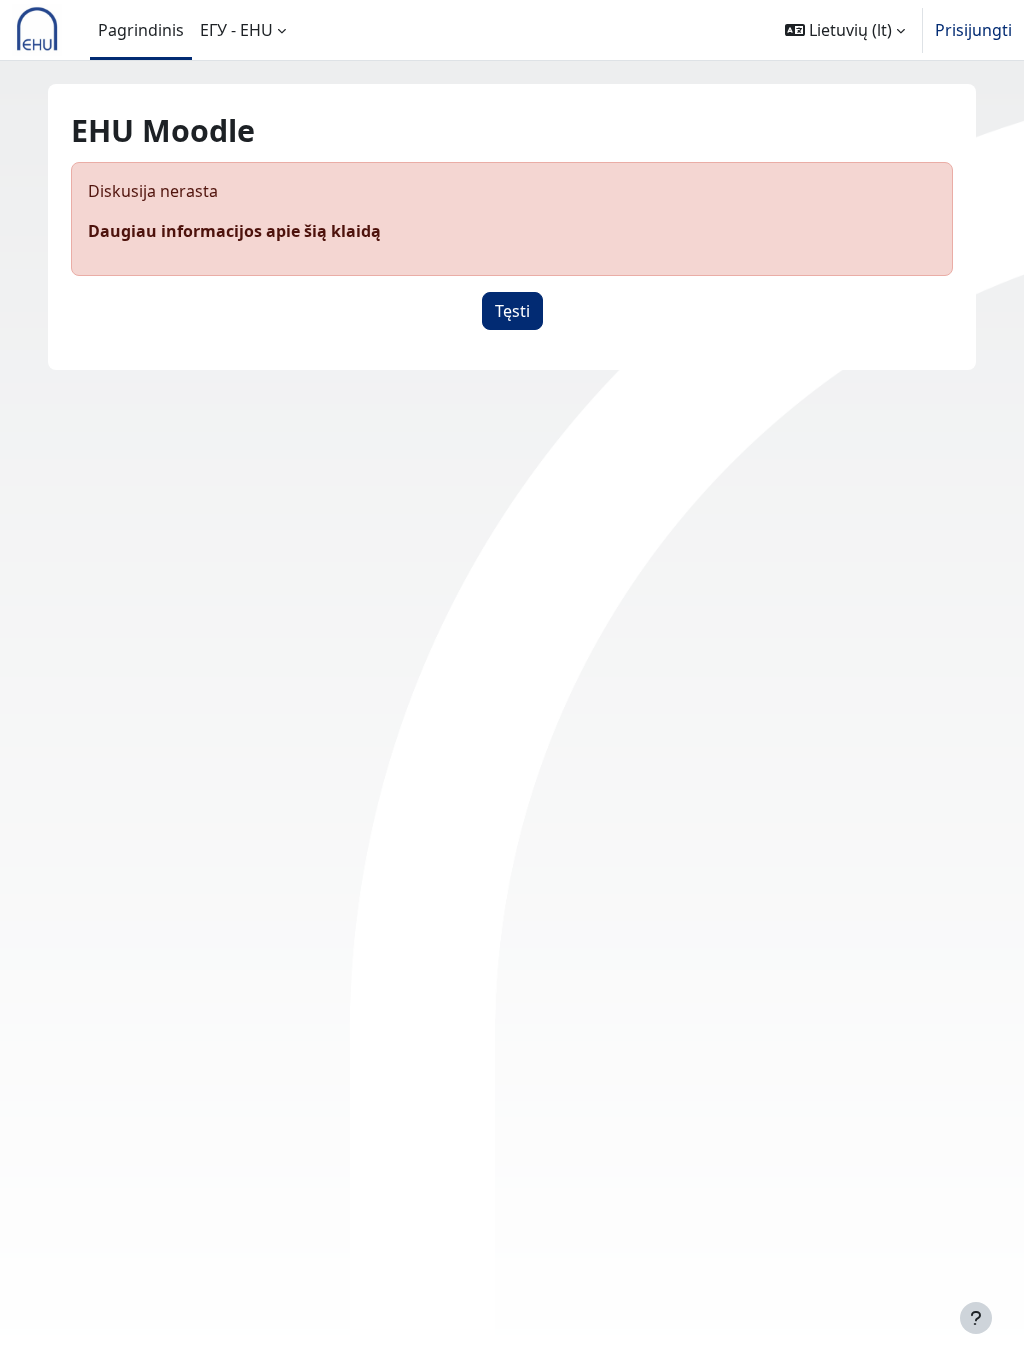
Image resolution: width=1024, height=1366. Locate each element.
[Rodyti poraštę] (976, 1318)
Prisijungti (973, 30)
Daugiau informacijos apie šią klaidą (234, 231)
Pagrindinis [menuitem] (141, 30)
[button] (845, 30)
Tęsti (512, 311)
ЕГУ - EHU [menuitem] (236, 30)
